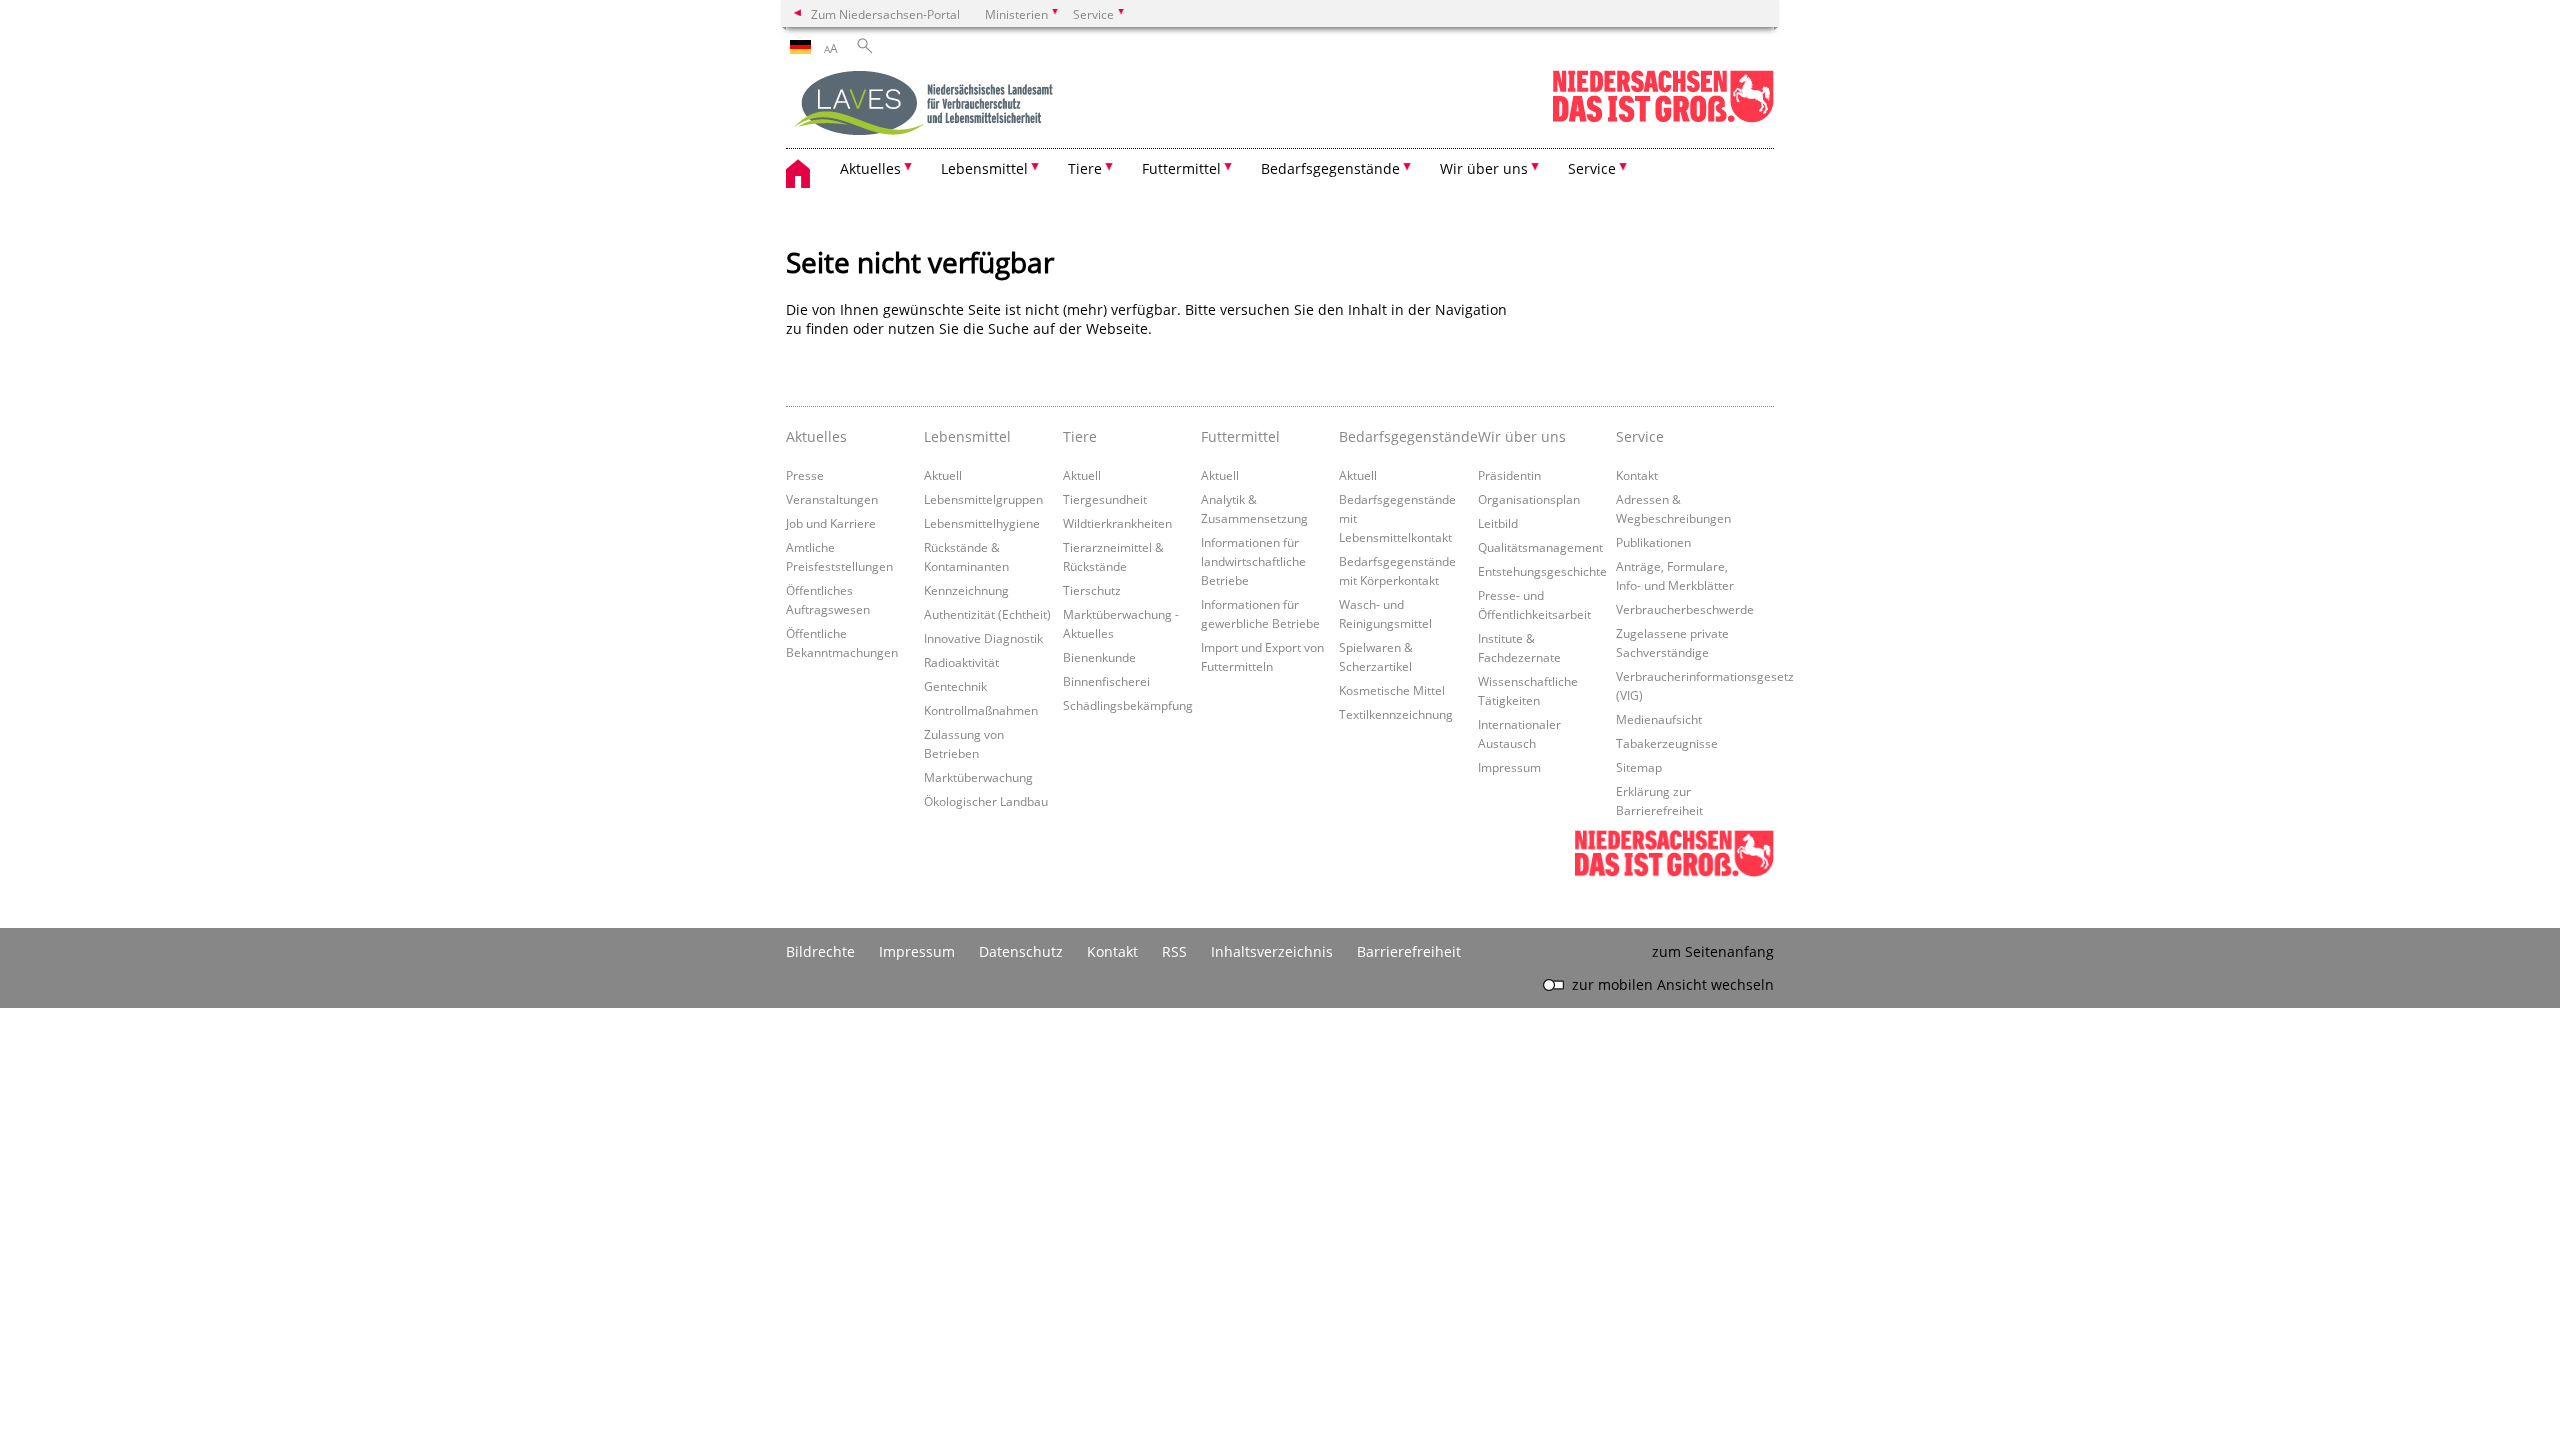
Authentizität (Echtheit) (987, 614)
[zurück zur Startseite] (926, 105)
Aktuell (943, 475)
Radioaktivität (961, 662)
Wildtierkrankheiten (1117, 523)
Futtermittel (1240, 436)
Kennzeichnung (966, 590)
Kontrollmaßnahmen (981, 710)
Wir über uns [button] (1484, 168)
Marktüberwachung (978, 777)
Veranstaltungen (832, 499)
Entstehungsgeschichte (1542, 571)
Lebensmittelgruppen (983, 499)
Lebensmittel (967, 436)
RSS (1174, 951)
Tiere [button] (1085, 168)
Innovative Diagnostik (983, 638)
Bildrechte (820, 951)
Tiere (1080, 436)
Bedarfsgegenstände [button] (1330, 168)
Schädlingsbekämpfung (1128, 705)
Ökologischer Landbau (986, 801)
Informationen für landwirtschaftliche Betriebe (1253, 561)
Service (1640, 436)
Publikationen (1653, 542)
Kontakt (1637, 475)
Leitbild (1498, 523)
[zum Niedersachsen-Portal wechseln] (1663, 118)
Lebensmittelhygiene (982, 523)
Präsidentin (1509, 475)
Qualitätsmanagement (1540, 547)
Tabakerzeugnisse (1667, 743)
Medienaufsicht (1659, 719)
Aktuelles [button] (870, 168)
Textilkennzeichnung (1396, 714)
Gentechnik (955, 686)
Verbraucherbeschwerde (1685, 609)
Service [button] (1592, 168)
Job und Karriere (831, 523)
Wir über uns (1522, 436)
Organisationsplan (1529, 499)
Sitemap (1639, 767)
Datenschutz (1021, 951)
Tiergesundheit (1105, 499)
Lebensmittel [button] (984, 168)
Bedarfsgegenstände (1403, 436)
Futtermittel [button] (1181, 168)
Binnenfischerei (1106, 681)
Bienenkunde (1099, 657)
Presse (805, 475)
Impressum (1509, 767)
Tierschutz (1092, 590)
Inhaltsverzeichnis (1272, 951)
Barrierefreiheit (1409, 951)
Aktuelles (816, 436)
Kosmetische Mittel (1392, 690)
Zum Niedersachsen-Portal (885, 14)
